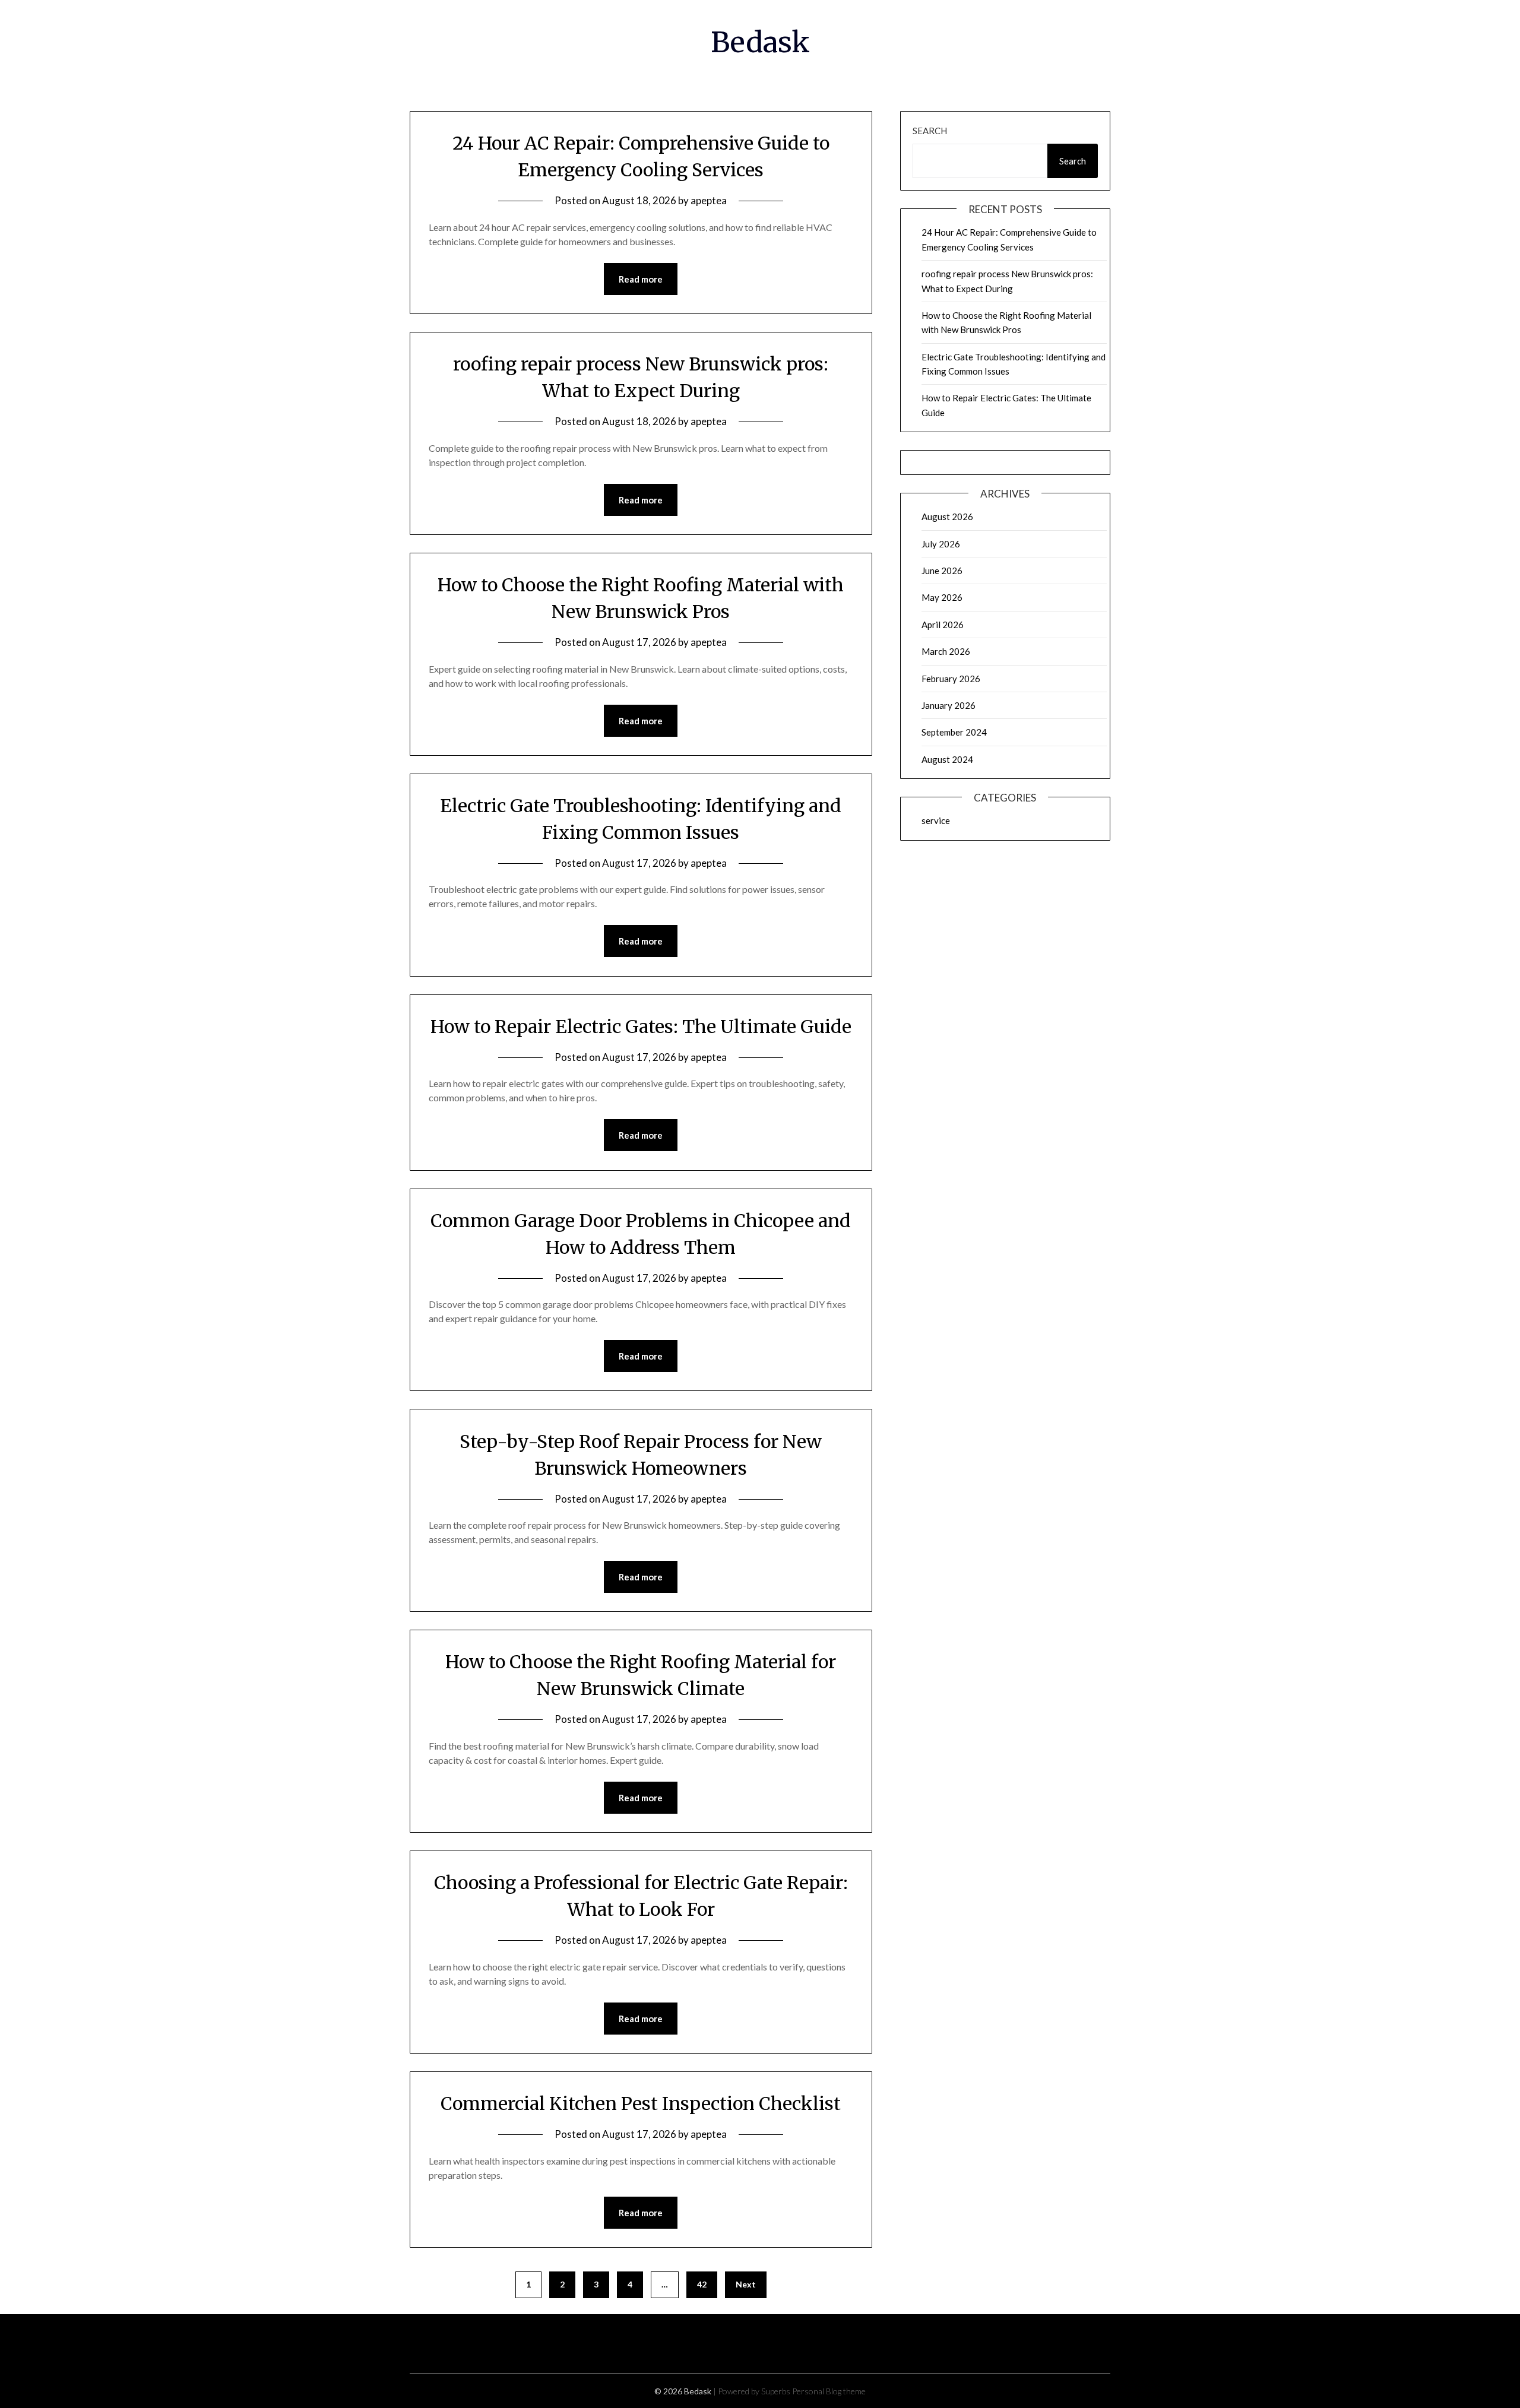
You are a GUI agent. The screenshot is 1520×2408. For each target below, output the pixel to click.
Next (746, 2284)
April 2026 (943, 625)
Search (930, 131)
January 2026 (949, 705)
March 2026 (946, 651)
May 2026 (942, 597)
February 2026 (951, 679)
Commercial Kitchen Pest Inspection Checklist (641, 2103)
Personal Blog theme (829, 2391)
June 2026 (942, 571)
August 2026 (947, 517)
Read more (641, 279)
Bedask (760, 42)
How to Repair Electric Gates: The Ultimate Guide (641, 1026)
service (936, 820)
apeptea (709, 200)
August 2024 (947, 759)
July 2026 (941, 544)
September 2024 (954, 732)
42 (702, 2284)
